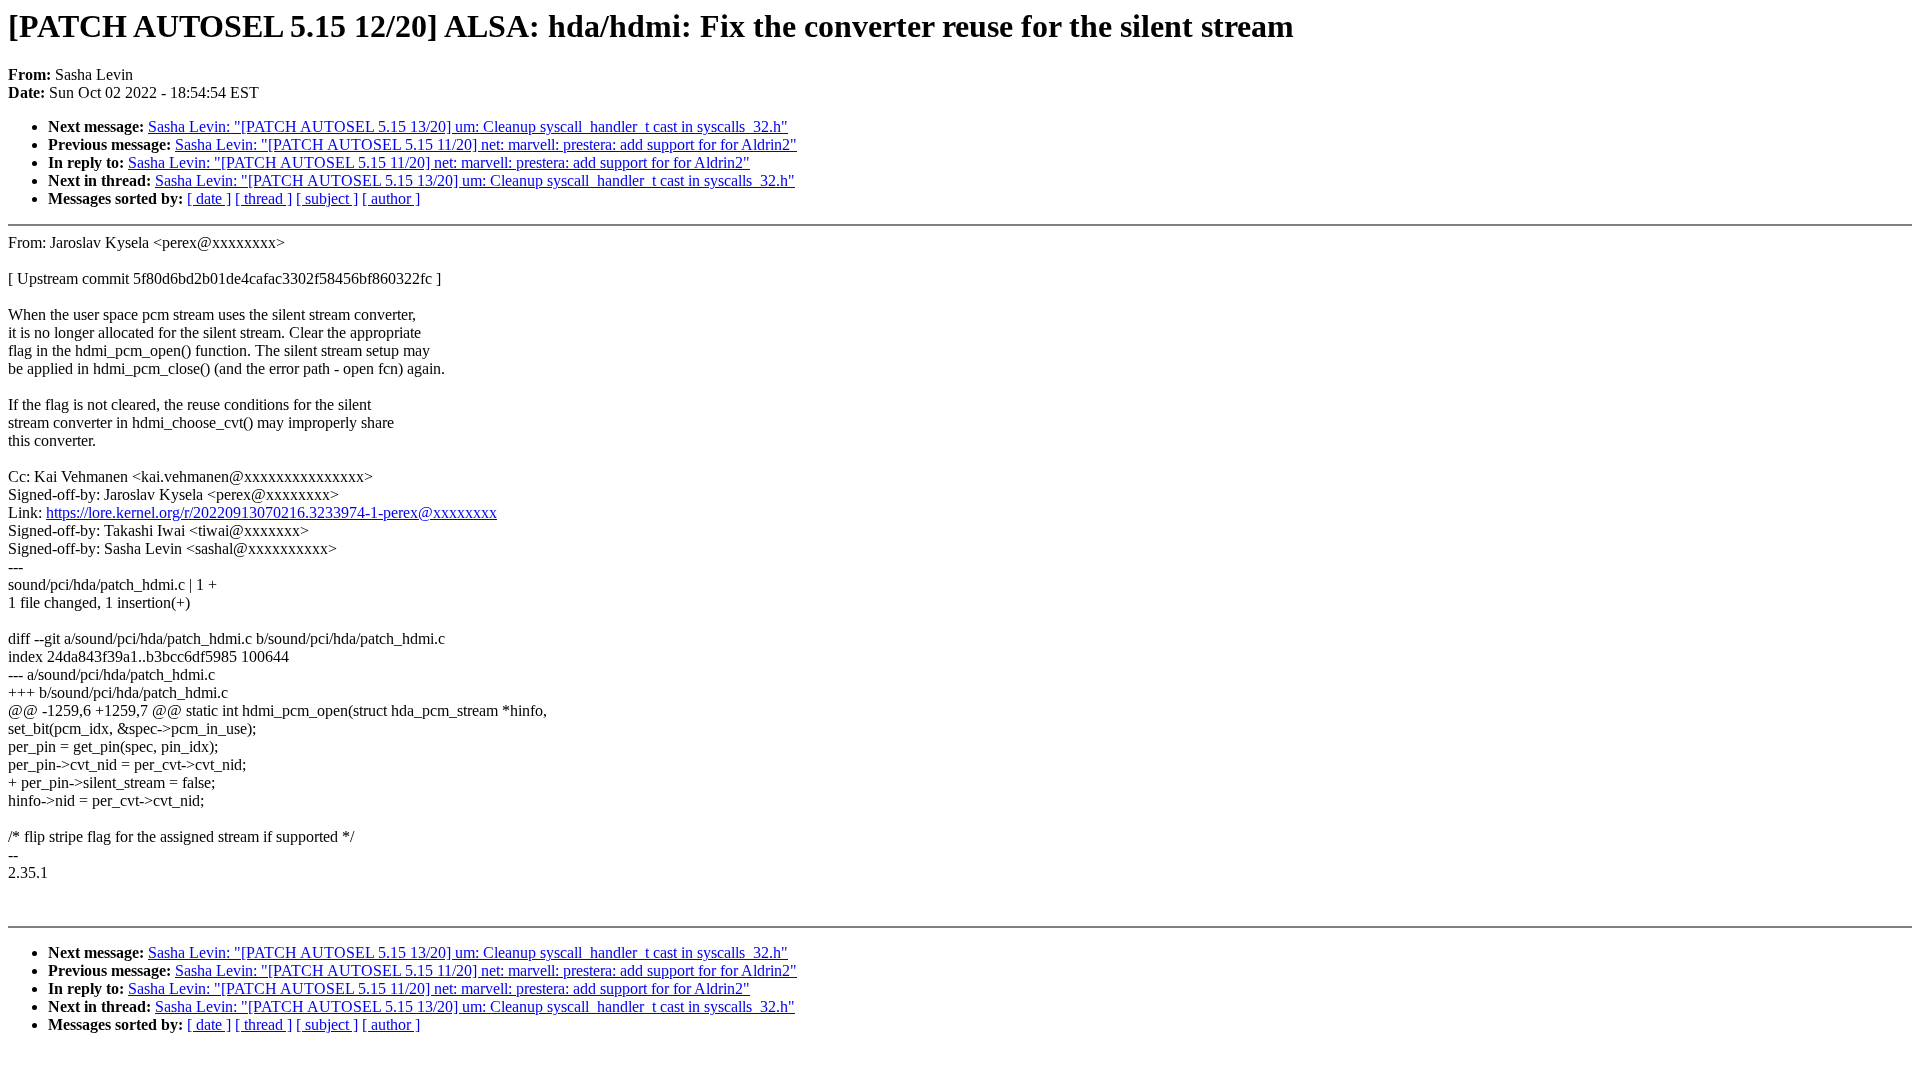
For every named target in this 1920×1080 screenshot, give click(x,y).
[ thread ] (263, 198)
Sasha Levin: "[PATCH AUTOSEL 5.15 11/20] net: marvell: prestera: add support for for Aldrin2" (486, 144)
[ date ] (209, 198)
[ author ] (391, 198)
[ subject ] (327, 198)
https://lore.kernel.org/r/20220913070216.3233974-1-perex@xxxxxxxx (271, 512)
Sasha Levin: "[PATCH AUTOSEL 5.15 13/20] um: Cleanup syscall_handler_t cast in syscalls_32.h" (468, 126)
